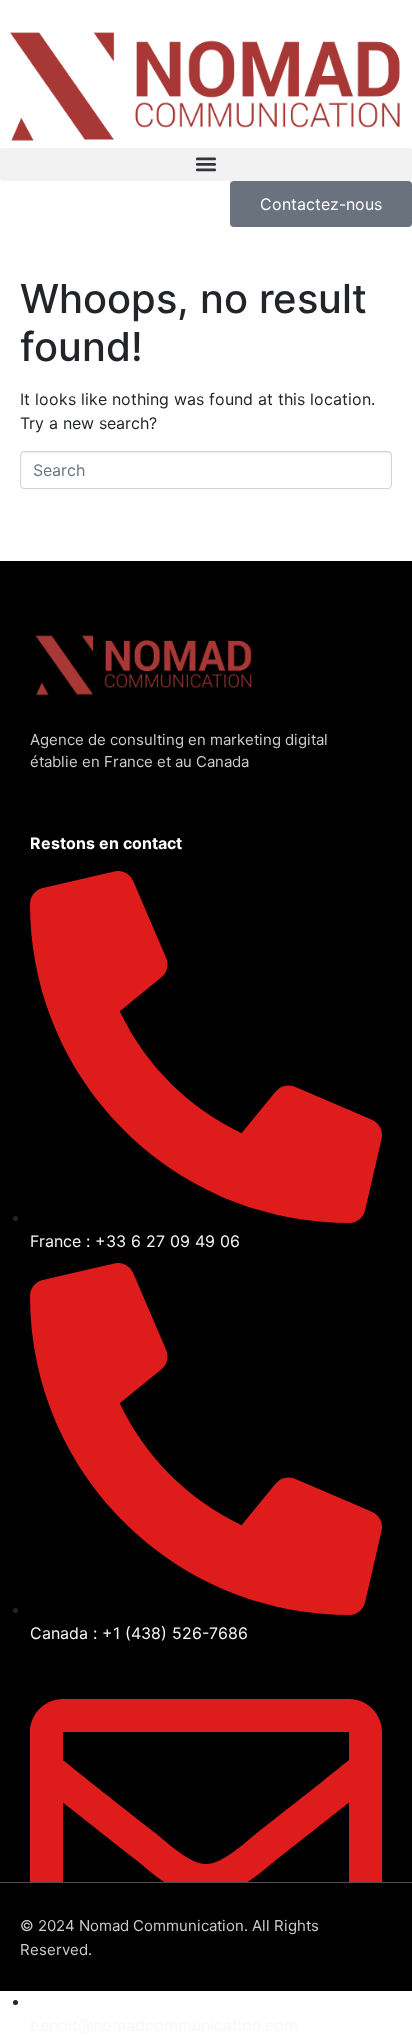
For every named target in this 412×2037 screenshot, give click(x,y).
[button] (206, 164)
